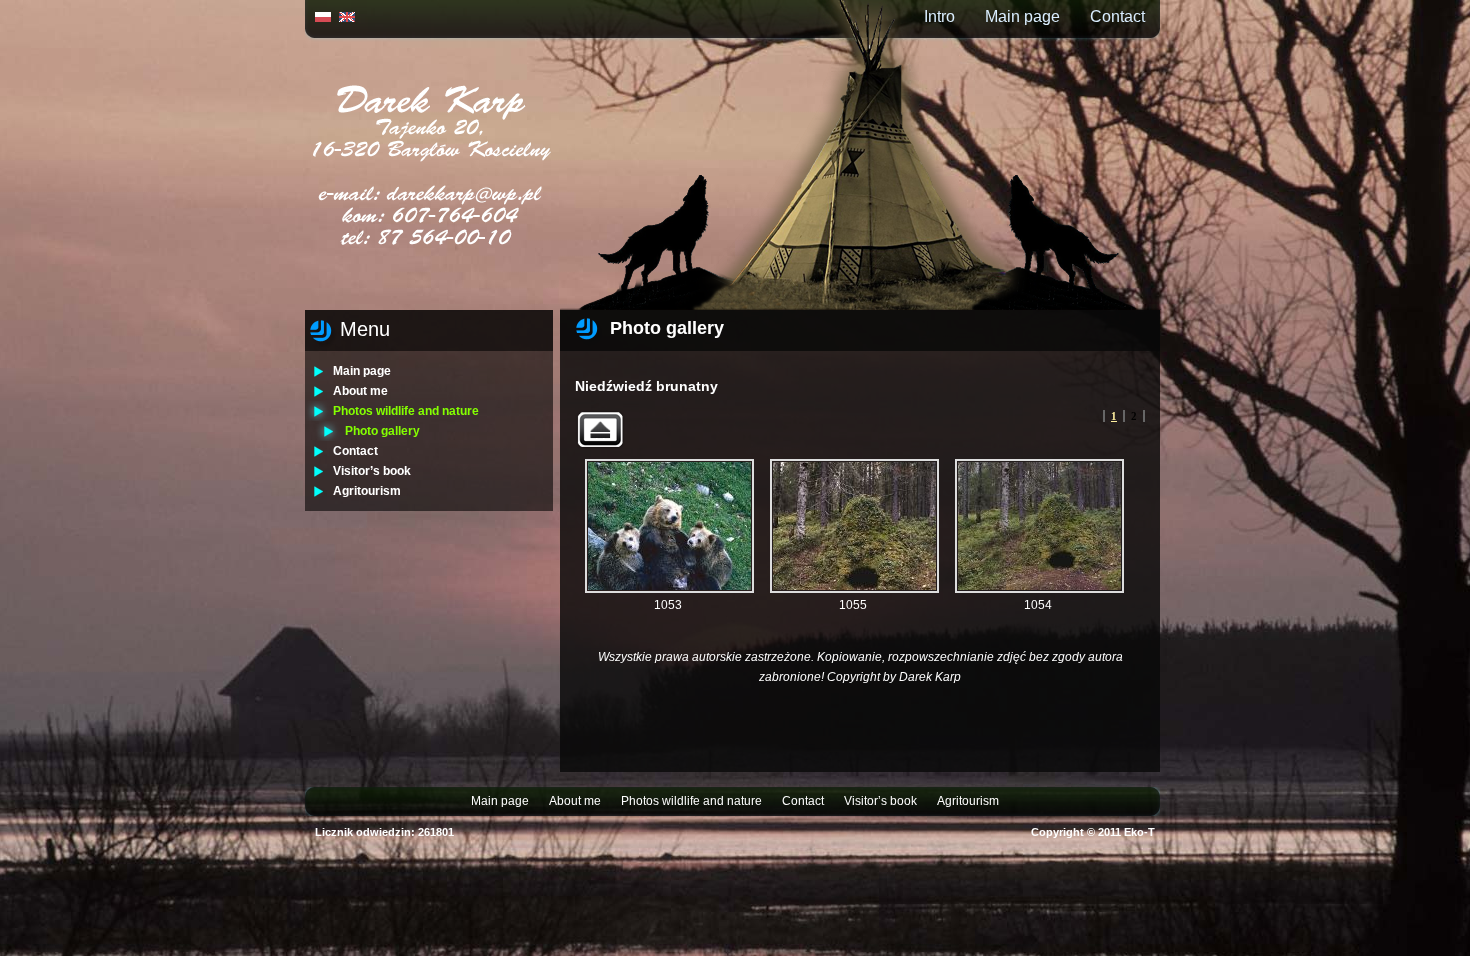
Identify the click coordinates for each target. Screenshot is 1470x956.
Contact (1117, 16)
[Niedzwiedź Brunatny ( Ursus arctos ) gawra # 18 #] (1039, 526)
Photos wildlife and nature (406, 411)
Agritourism (367, 491)
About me (360, 391)
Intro (939, 16)
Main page (1022, 16)
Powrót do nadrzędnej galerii (600, 429)
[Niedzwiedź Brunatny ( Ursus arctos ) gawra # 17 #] (854, 526)
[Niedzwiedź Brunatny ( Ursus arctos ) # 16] (669, 526)
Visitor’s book (372, 471)
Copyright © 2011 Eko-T (1093, 832)
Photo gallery (382, 431)
